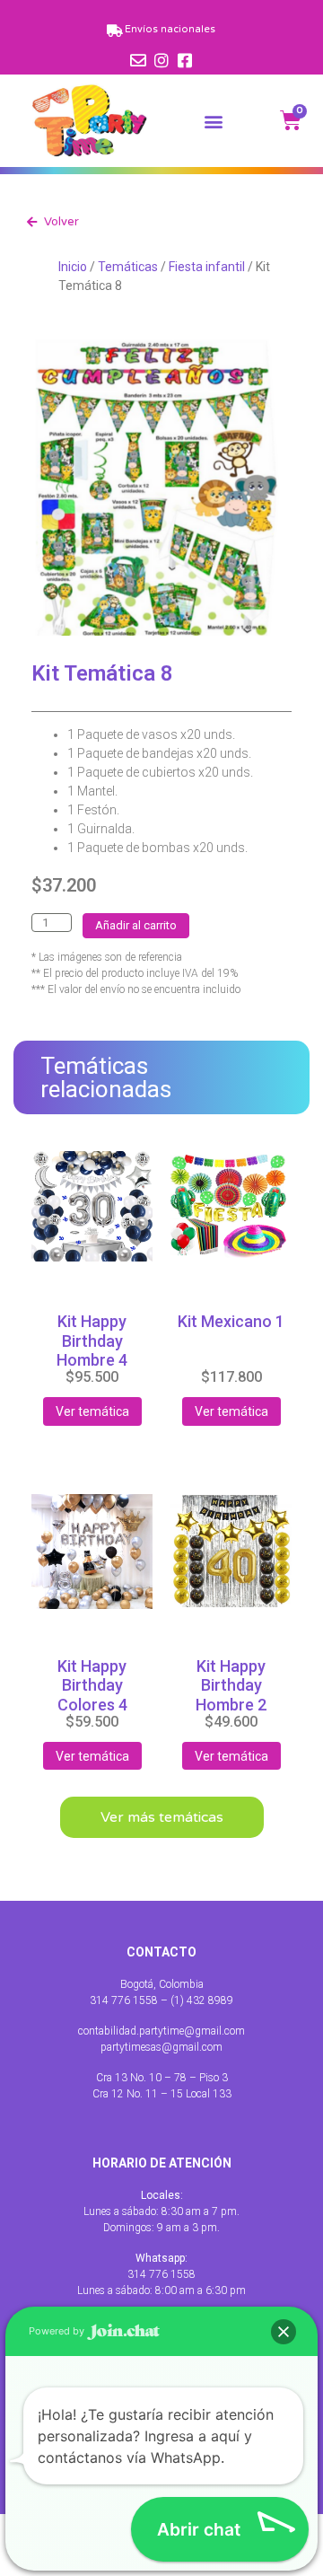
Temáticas (128, 267)
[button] (214, 121)
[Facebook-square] (185, 60)
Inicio (73, 267)
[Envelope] (138, 60)
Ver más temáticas (162, 1817)
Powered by (58, 2331)
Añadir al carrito (136, 925)
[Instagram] (161, 60)
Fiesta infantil (207, 267)
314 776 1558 (161, 2274)
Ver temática (92, 1411)
